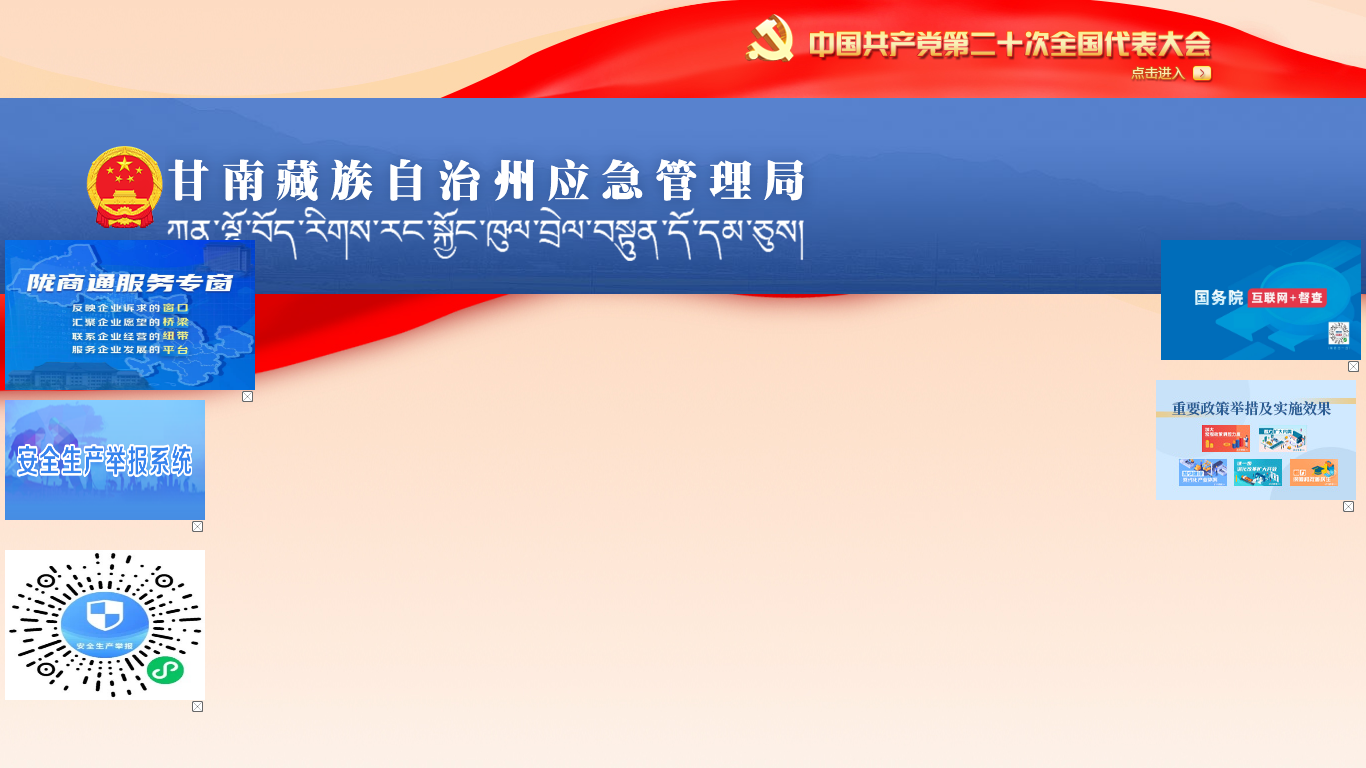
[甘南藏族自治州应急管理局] (458, 152)
